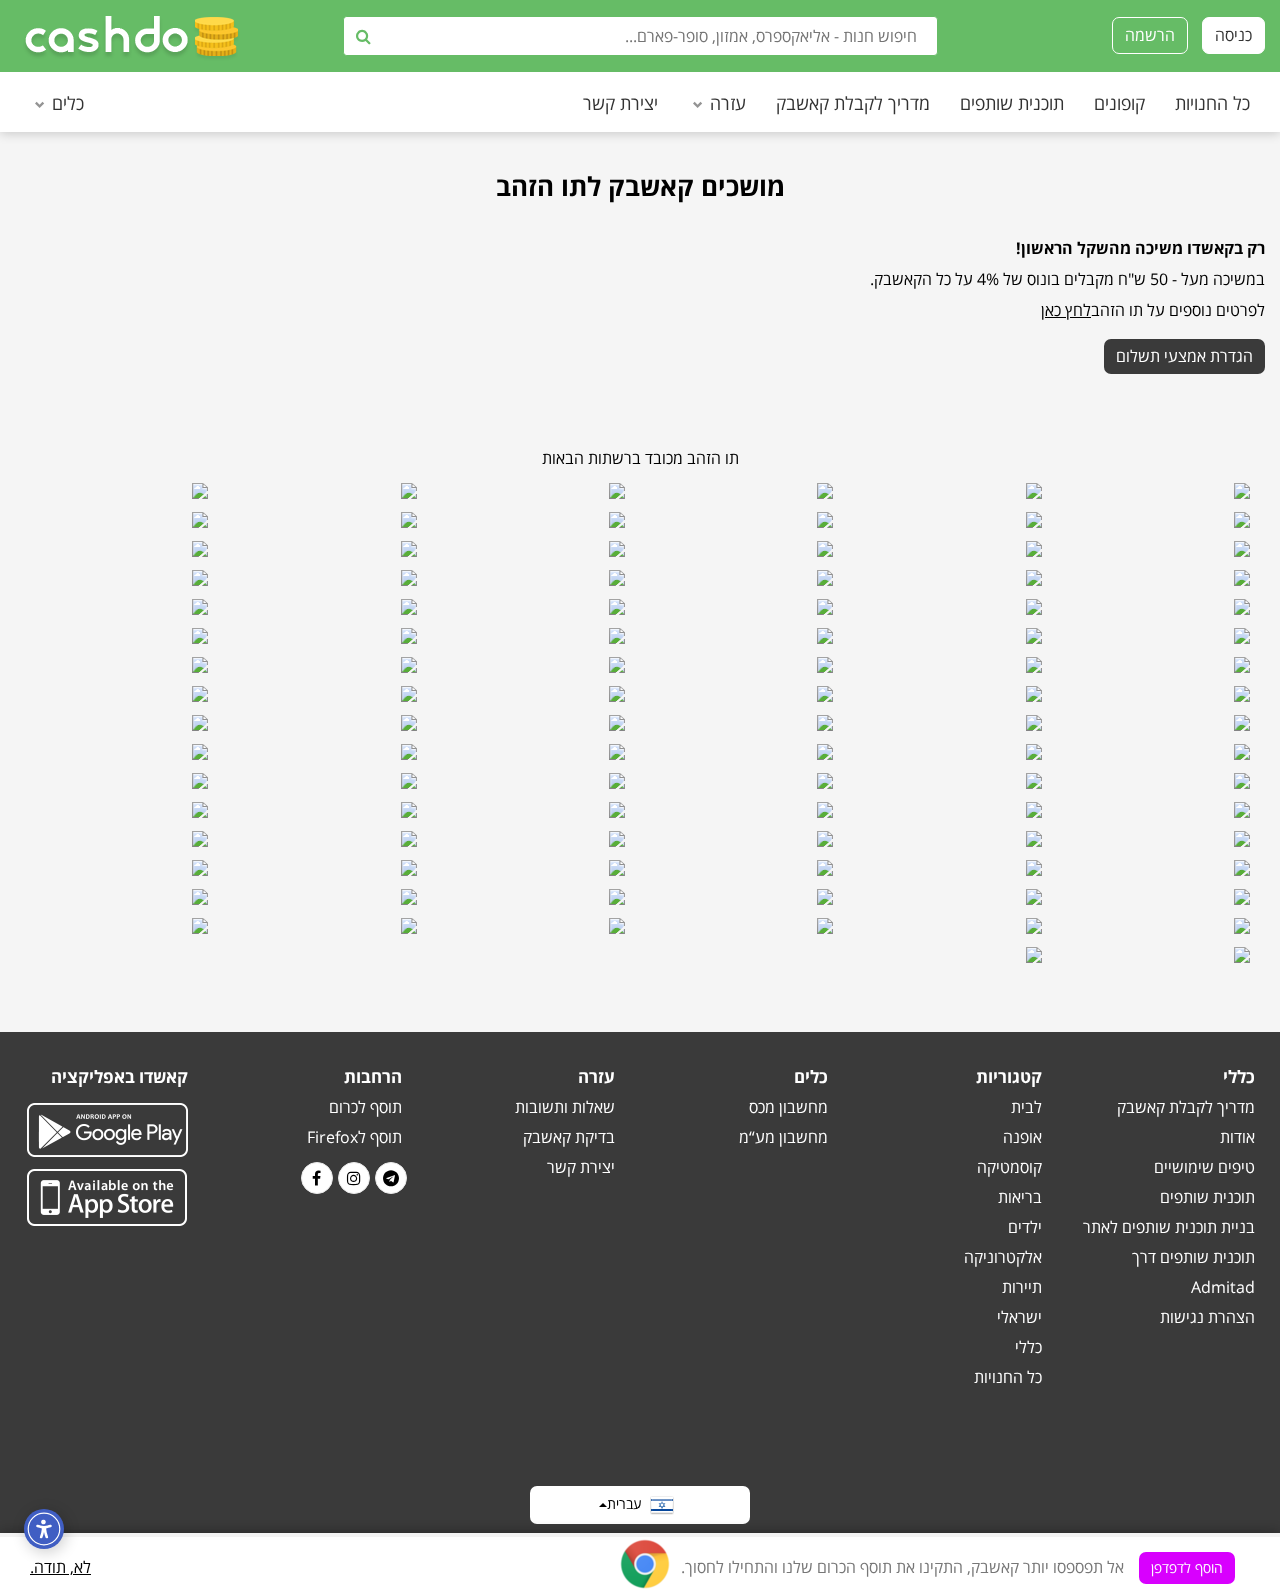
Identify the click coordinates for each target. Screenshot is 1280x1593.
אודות (1237, 1137)
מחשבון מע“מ (783, 1137)
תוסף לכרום (365, 1107)
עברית (628, 1503)
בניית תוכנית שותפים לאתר (1169, 1227)
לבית (1026, 1107)
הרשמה (1150, 35)
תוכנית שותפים (1012, 103)
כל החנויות (1212, 103)
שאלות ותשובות (565, 1107)
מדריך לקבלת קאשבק (853, 103)
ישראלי (1019, 1317)
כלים (68, 103)
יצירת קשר (620, 103)
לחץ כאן (1066, 310)
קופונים (1119, 103)
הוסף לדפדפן (1187, 1567)
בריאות (1020, 1197)
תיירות (1022, 1287)
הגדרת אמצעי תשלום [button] (1184, 356)
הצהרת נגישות (1207, 1317)
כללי (1028, 1347)
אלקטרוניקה (1003, 1257)
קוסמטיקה (1009, 1167)
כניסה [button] (1233, 35)
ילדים (1025, 1227)
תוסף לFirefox (354, 1137)
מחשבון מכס (788, 1107)
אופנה (1022, 1137)
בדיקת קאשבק (569, 1137)
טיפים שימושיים (1204, 1167)
